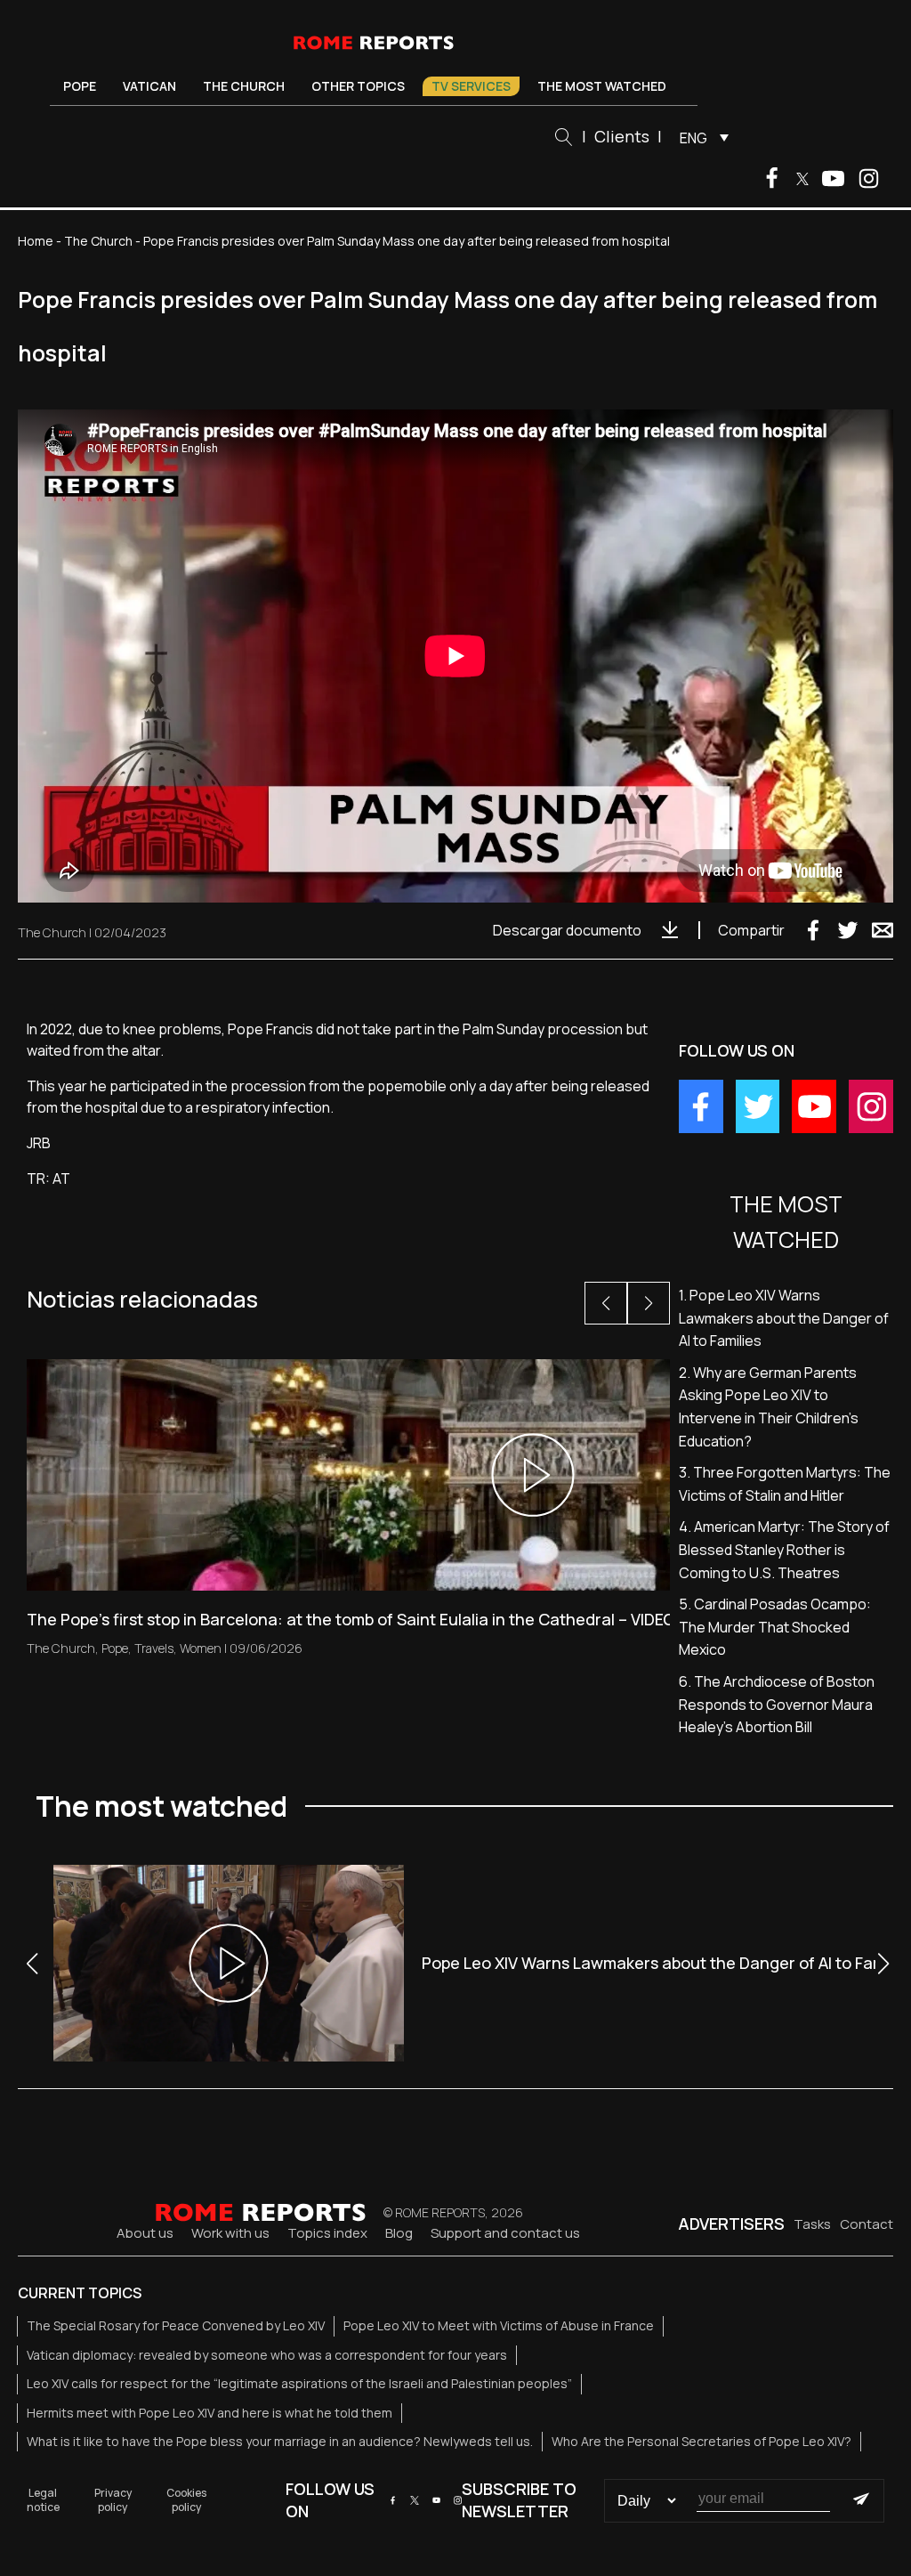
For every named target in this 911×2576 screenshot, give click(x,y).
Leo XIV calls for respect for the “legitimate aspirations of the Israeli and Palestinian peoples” (299, 2383)
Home (36, 241)
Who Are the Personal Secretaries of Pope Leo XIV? (701, 2441)
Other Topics (358, 86)
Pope (80, 86)
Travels (154, 1648)
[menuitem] (700, 137)
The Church (244, 86)
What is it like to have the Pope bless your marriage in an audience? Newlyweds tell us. (280, 2441)
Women (201, 1648)
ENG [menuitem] (693, 138)
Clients (622, 136)
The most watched (602, 86)
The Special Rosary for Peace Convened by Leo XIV (176, 2325)
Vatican (149, 86)
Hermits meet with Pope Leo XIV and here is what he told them (210, 2413)
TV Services (471, 86)
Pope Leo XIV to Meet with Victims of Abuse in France (499, 2325)
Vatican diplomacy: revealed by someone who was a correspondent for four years (267, 2355)
